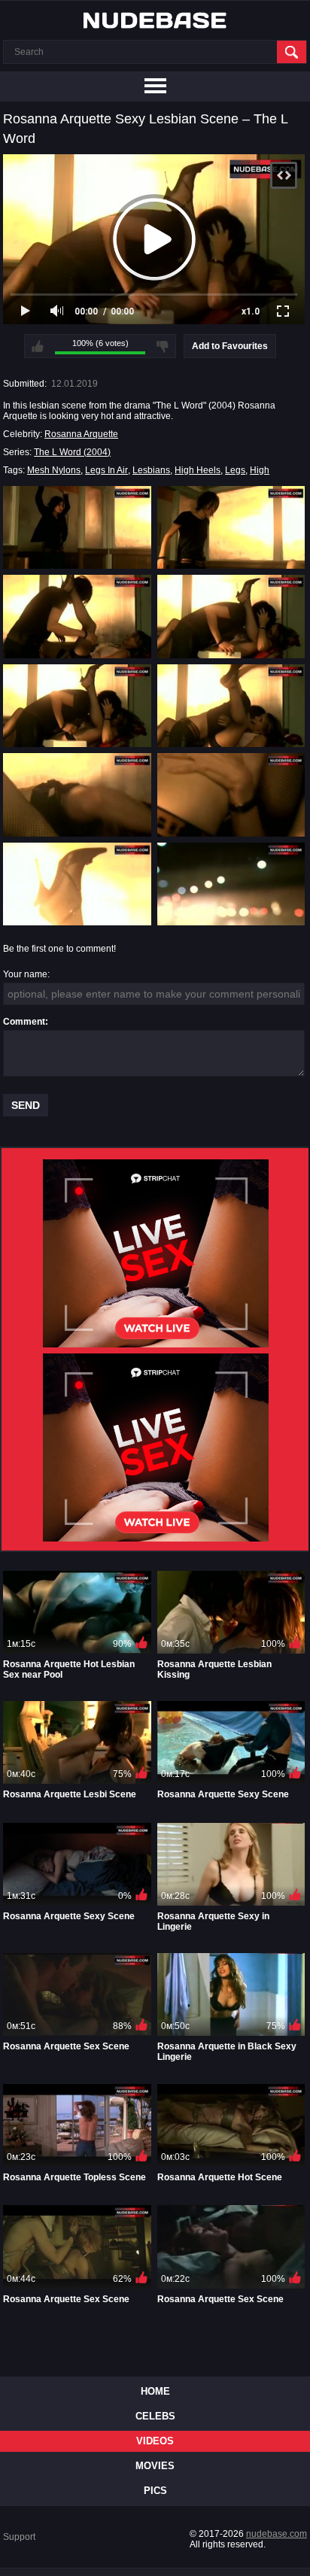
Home (155, 2391)
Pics (155, 2491)
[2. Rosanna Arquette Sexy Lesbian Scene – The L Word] (231, 527)
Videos (155, 2441)
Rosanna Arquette (81, 434)
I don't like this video (163, 346)
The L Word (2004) (72, 452)
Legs (235, 470)
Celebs (155, 2416)
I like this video (38, 346)
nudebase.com (277, 2534)
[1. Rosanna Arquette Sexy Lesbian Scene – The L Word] (77, 527)
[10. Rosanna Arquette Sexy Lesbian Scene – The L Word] (231, 884)
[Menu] (155, 87)
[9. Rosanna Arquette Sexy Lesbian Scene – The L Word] (77, 884)
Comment (24, 1022)
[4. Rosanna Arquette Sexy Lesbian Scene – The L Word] (231, 616)
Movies (155, 2466)
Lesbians (151, 470)
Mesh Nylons (54, 470)
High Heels (198, 470)
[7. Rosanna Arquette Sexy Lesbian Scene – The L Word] (77, 794)
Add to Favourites (230, 346)
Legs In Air (106, 470)
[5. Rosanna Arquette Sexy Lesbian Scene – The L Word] (77, 706)
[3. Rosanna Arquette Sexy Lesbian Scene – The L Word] (77, 616)
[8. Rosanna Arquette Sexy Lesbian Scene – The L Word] (231, 794)
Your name (25, 974)
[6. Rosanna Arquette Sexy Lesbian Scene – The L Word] (231, 706)
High (260, 470)
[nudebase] (155, 20)
